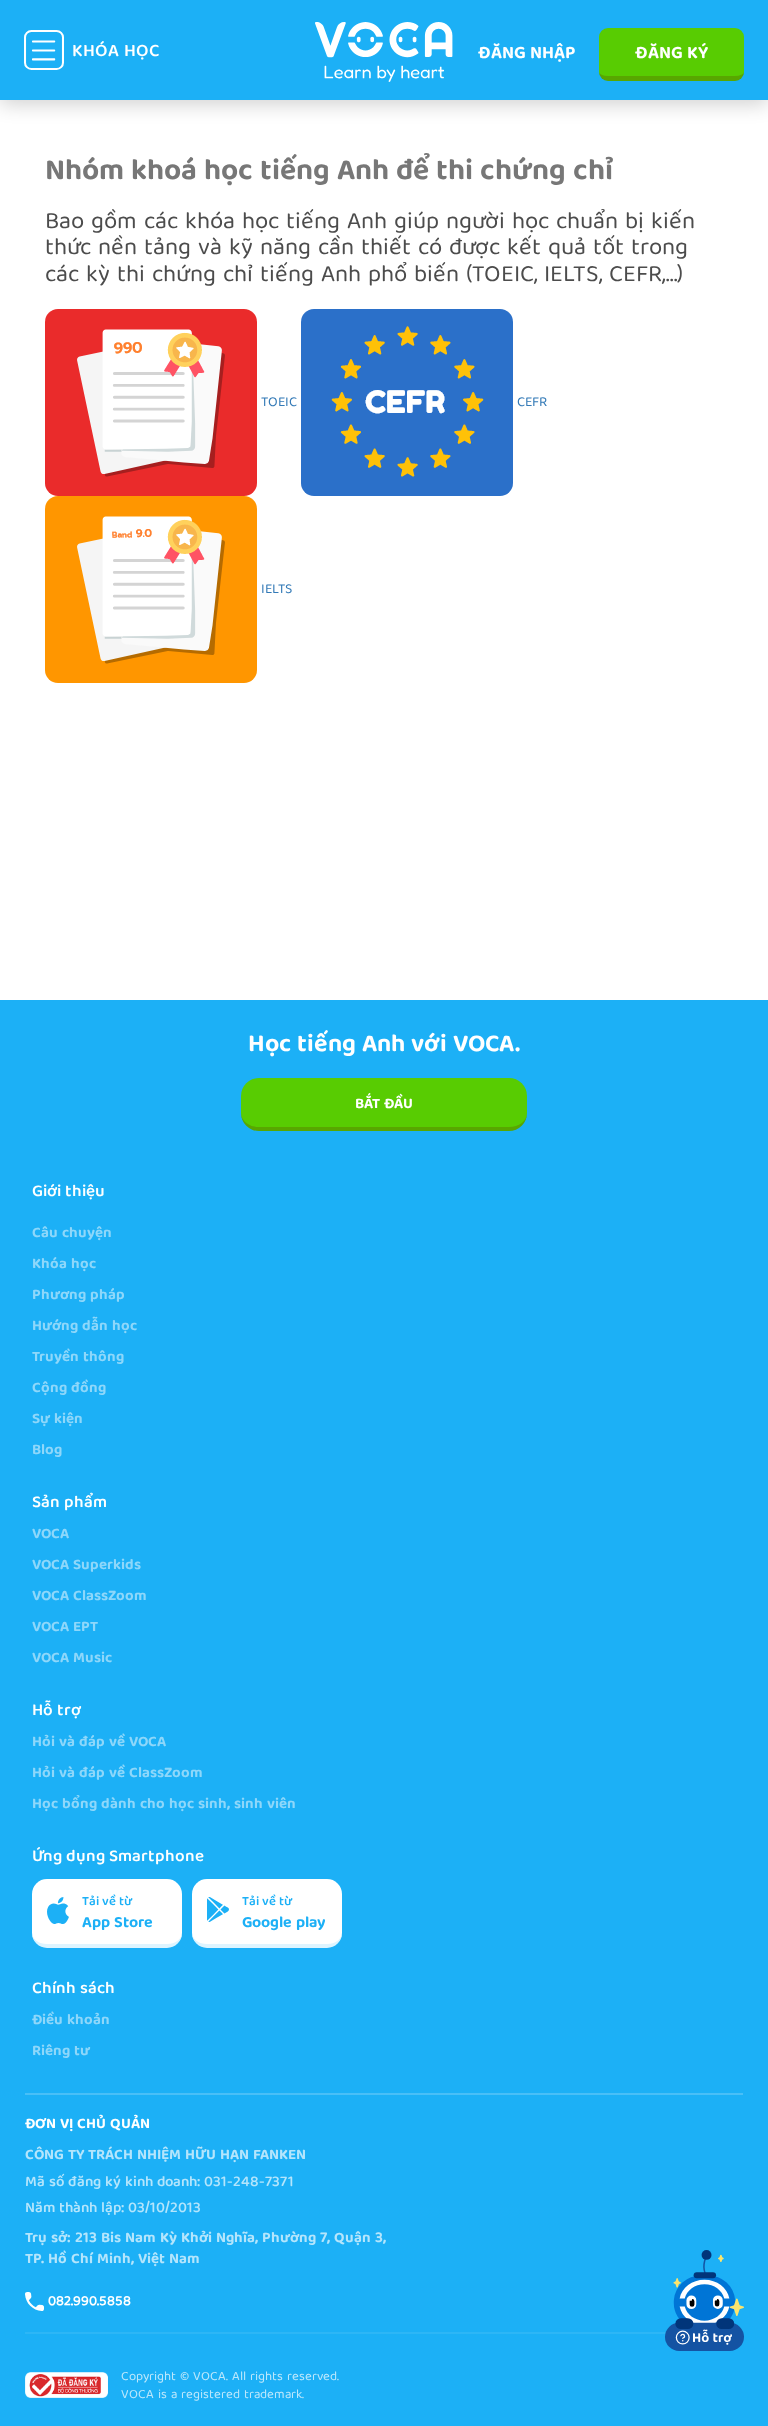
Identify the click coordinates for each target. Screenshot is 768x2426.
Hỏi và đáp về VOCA (99, 1743)
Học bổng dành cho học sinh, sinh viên (164, 1805)
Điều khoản (71, 2021)
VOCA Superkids (86, 1566)
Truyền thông (78, 1358)
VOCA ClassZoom (89, 1597)
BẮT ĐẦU (384, 1105)
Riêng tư (61, 2052)
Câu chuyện (72, 1234)
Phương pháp (78, 1296)
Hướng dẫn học (84, 1327)
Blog (47, 1451)
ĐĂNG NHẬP (526, 54)
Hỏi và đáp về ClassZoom (117, 1774)
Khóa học (64, 1265)
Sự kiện (57, 1420)
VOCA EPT (65, 1628)
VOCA (50, 1535)
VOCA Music (72, 1659)
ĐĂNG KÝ (671, 54)
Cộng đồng (69, 1389)
